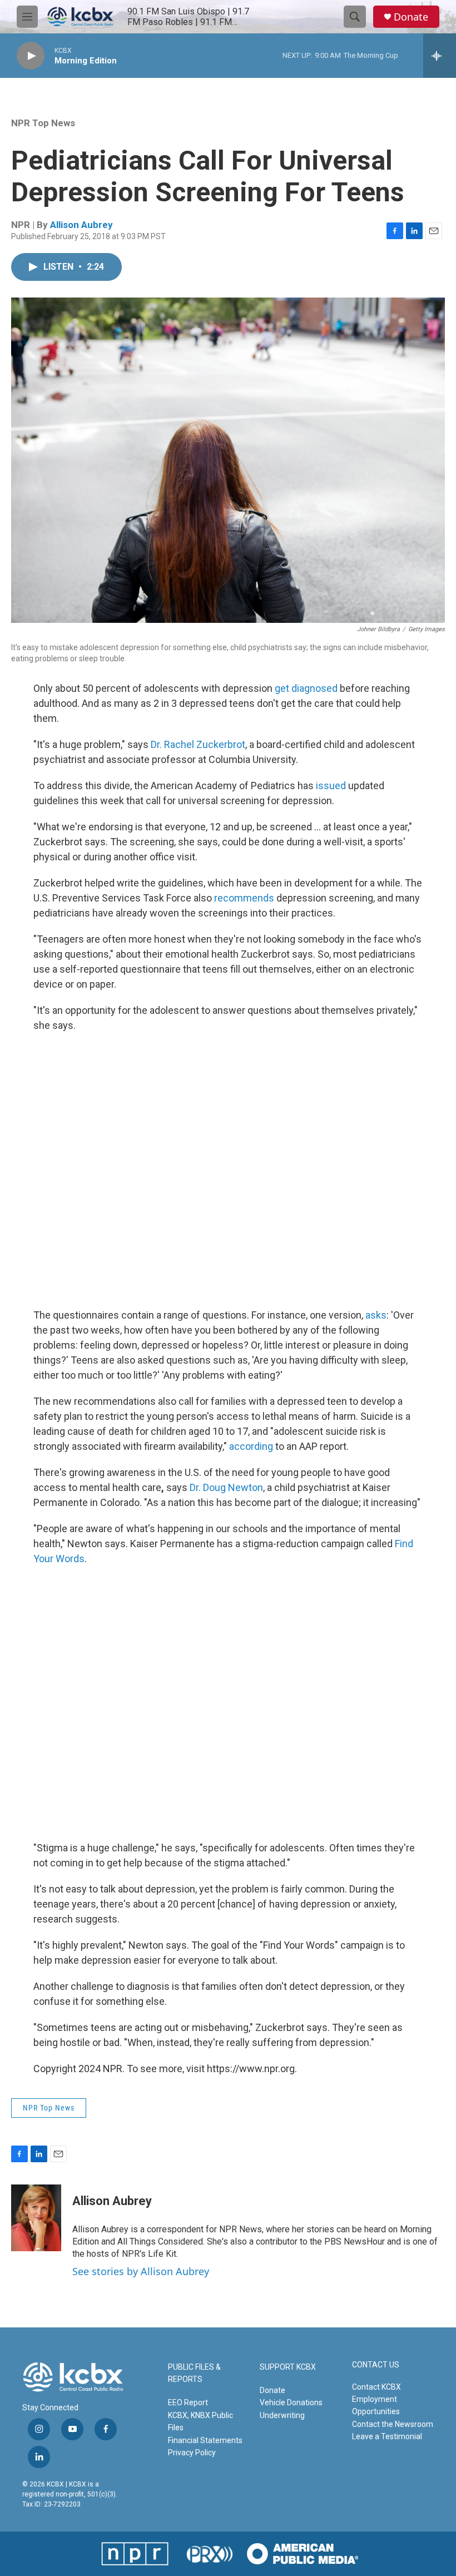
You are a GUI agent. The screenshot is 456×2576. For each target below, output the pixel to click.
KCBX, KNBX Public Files (200, 2421)
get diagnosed (306, 688)
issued (330, 786)
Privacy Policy (192, 2453)
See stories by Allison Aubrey (141, 2271)
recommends (244, 898)
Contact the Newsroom (393, 2424)
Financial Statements (205, 2440)
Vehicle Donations (291, 2402)
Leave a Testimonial (387, 2436)
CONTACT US (376, 2365)
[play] (31, 56)
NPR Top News (43, 123)
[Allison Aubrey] (36, 2218)
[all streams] (440, 56)
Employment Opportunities (376, 2405)
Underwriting (282, 2415)
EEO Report (188, 2402)
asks (376, 1315)
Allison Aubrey (81, 225)
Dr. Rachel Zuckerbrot (198, 744)
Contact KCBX (376, 2387)
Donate (411, 17)
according (251, 1446)
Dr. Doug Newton (226, 1487)
